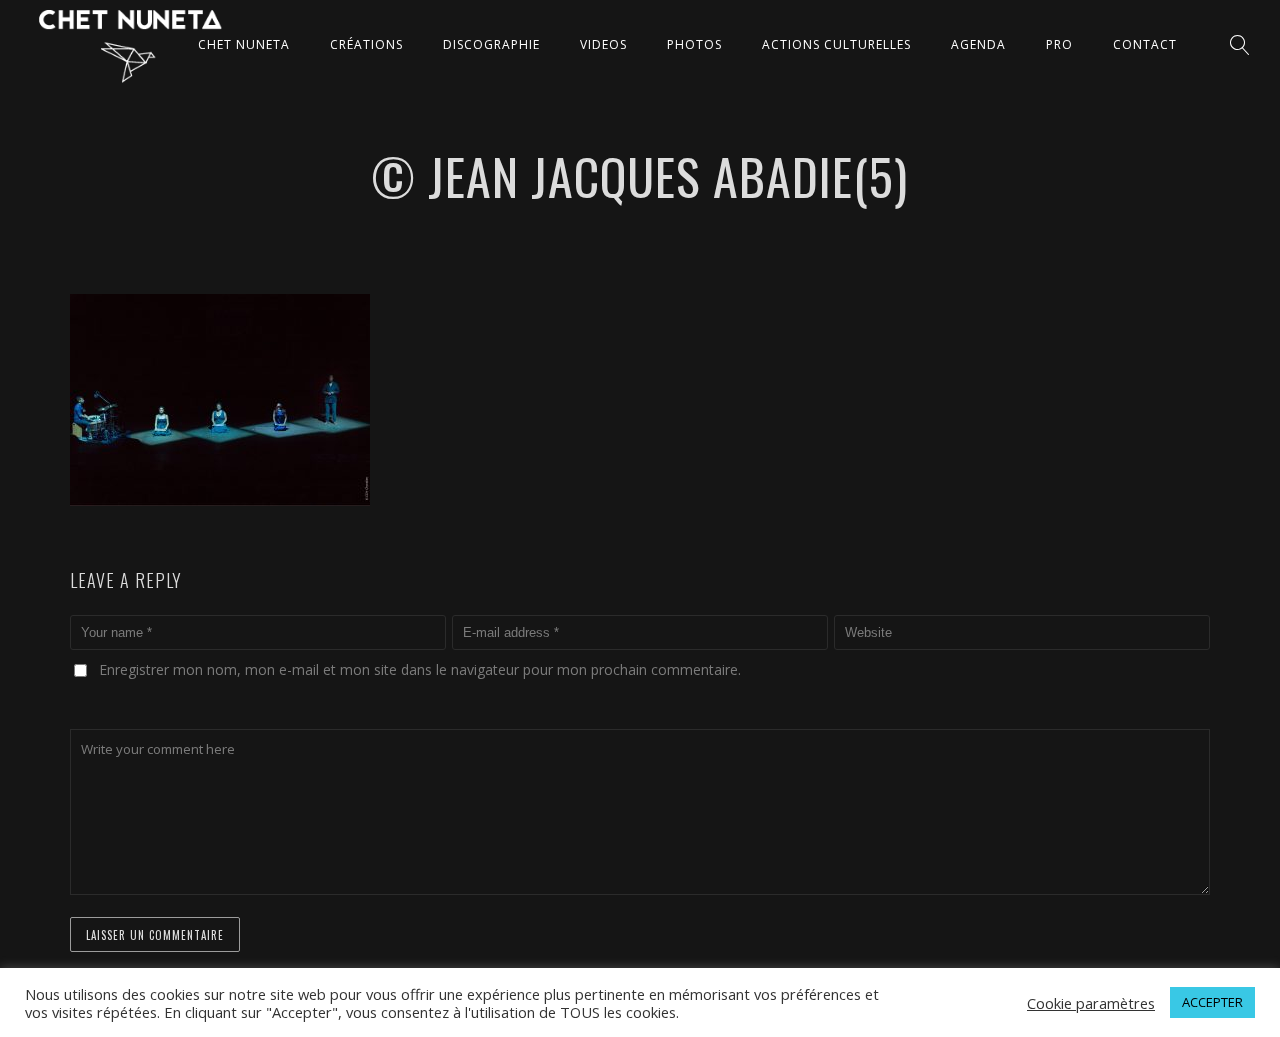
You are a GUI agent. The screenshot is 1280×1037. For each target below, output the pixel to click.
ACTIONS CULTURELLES (836, 44)
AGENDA (978, 44)
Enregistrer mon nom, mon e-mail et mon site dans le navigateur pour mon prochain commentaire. (420, 669)
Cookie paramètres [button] (1091, 1003)
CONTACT (1145, 44)
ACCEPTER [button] (1212, 1002)
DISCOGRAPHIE (491, 44)
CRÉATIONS (366, 44)
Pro (1059, 44)
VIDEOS (603, 44)
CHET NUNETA (244, 44)
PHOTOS (694, 44)
